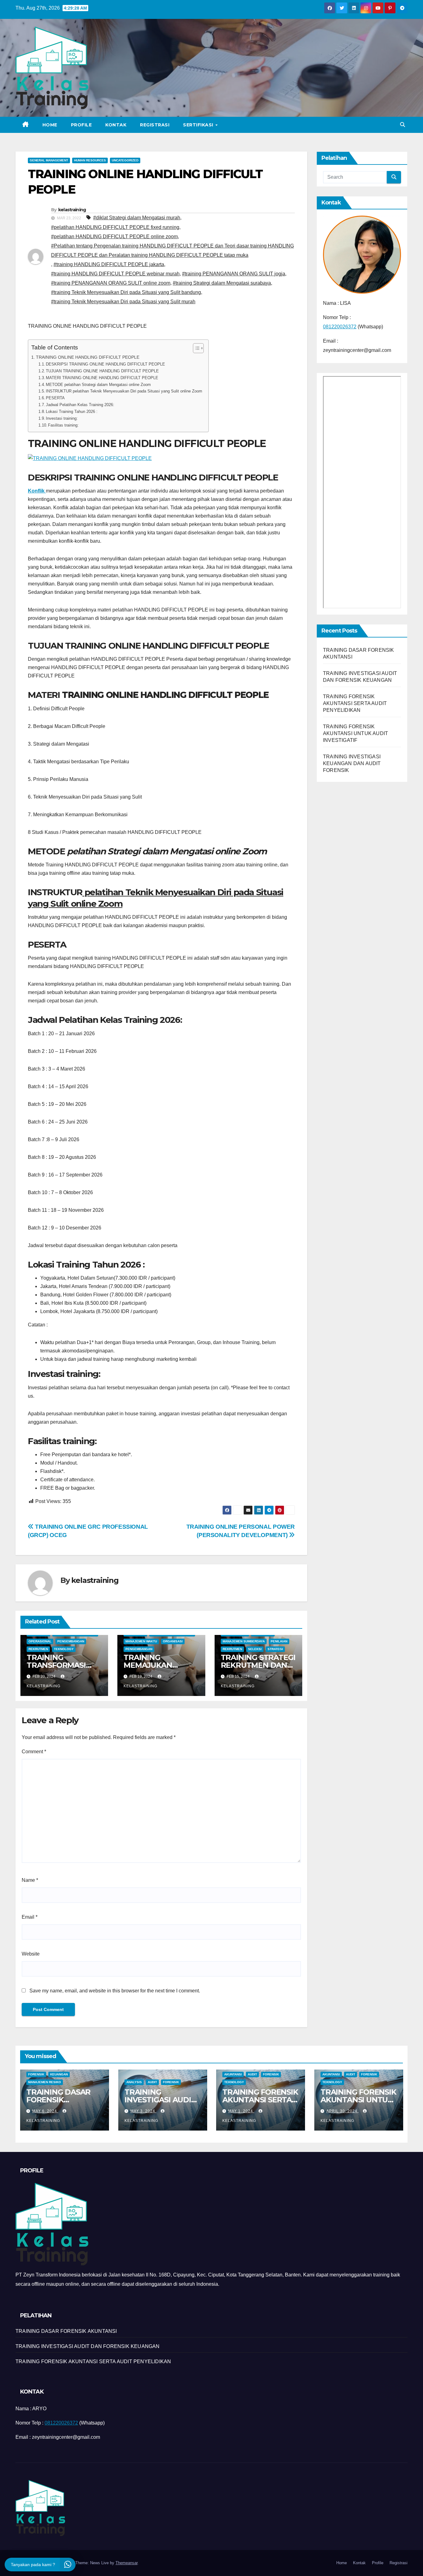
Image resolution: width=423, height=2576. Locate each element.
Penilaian (279, 1641)
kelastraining (72, 210)
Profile (81, 125)
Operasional (40, 1641)
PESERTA (55, 398)
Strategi (275, 1649)
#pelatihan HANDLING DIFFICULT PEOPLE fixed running (115, 227)
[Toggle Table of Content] (195, 348)
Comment (34, 1752)
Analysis (134, 2082)
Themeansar (126, 2563)
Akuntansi (233, 2074)
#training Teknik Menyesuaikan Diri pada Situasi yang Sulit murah (123, 302)
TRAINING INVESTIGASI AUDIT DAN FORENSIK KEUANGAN (160, 2104)
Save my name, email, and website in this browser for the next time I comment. (115, 1991)
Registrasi (155, 125)
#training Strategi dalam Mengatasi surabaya (222, 283)
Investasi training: (62, 418)
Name (30, 1880)
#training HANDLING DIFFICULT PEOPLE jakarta (109, 264)
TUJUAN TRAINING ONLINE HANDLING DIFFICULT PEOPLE (102, 371)
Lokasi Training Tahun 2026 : (72, 412)
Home (50, 125)
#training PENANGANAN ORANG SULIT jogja (234, 274)
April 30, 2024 (342, 2111)
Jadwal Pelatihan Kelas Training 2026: (80, 405)
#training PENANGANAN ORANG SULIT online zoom (111, 283)
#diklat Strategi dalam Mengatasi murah (137, 218)
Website (31, 1954)
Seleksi (255, 1649)
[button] (403, 125)
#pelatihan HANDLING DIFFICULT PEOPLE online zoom (114, 237)
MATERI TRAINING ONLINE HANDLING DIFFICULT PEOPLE (102, 378)
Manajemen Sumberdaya (244, 1641)
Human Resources (90, 160)
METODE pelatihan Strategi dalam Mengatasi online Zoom (98, 385)
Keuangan (59, 2074)
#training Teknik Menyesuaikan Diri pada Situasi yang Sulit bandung (126, 292)
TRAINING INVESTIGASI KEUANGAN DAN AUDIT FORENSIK (352, 763)
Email (30, 1917)
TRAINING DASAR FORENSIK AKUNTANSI (58, 2100)
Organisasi (173, 1641)
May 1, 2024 (241, 2111)
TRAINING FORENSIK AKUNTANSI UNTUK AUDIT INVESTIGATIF (355, 733)
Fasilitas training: (63, 425)
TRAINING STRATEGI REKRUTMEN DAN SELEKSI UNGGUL (258, 1665)
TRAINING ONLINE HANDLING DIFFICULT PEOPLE (88, 357)
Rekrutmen (38, 1649)
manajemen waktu (141, 1641)
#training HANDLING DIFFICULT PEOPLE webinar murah (115, 274)
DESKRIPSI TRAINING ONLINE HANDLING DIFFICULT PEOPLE (105, 364)
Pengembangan (71, 1641)
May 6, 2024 (45, 2111)
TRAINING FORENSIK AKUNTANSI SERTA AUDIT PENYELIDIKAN (355, 703)
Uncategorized (125, 160)
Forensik (36, 2074)
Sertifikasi (199, 125)
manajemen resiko (45, 2082)
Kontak (116, 125)
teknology (64, 1649)
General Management (49, 160)
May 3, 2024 (143, 2111)
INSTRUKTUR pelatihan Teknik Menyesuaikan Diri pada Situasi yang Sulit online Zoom (124, 391)
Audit (152, 2082)
